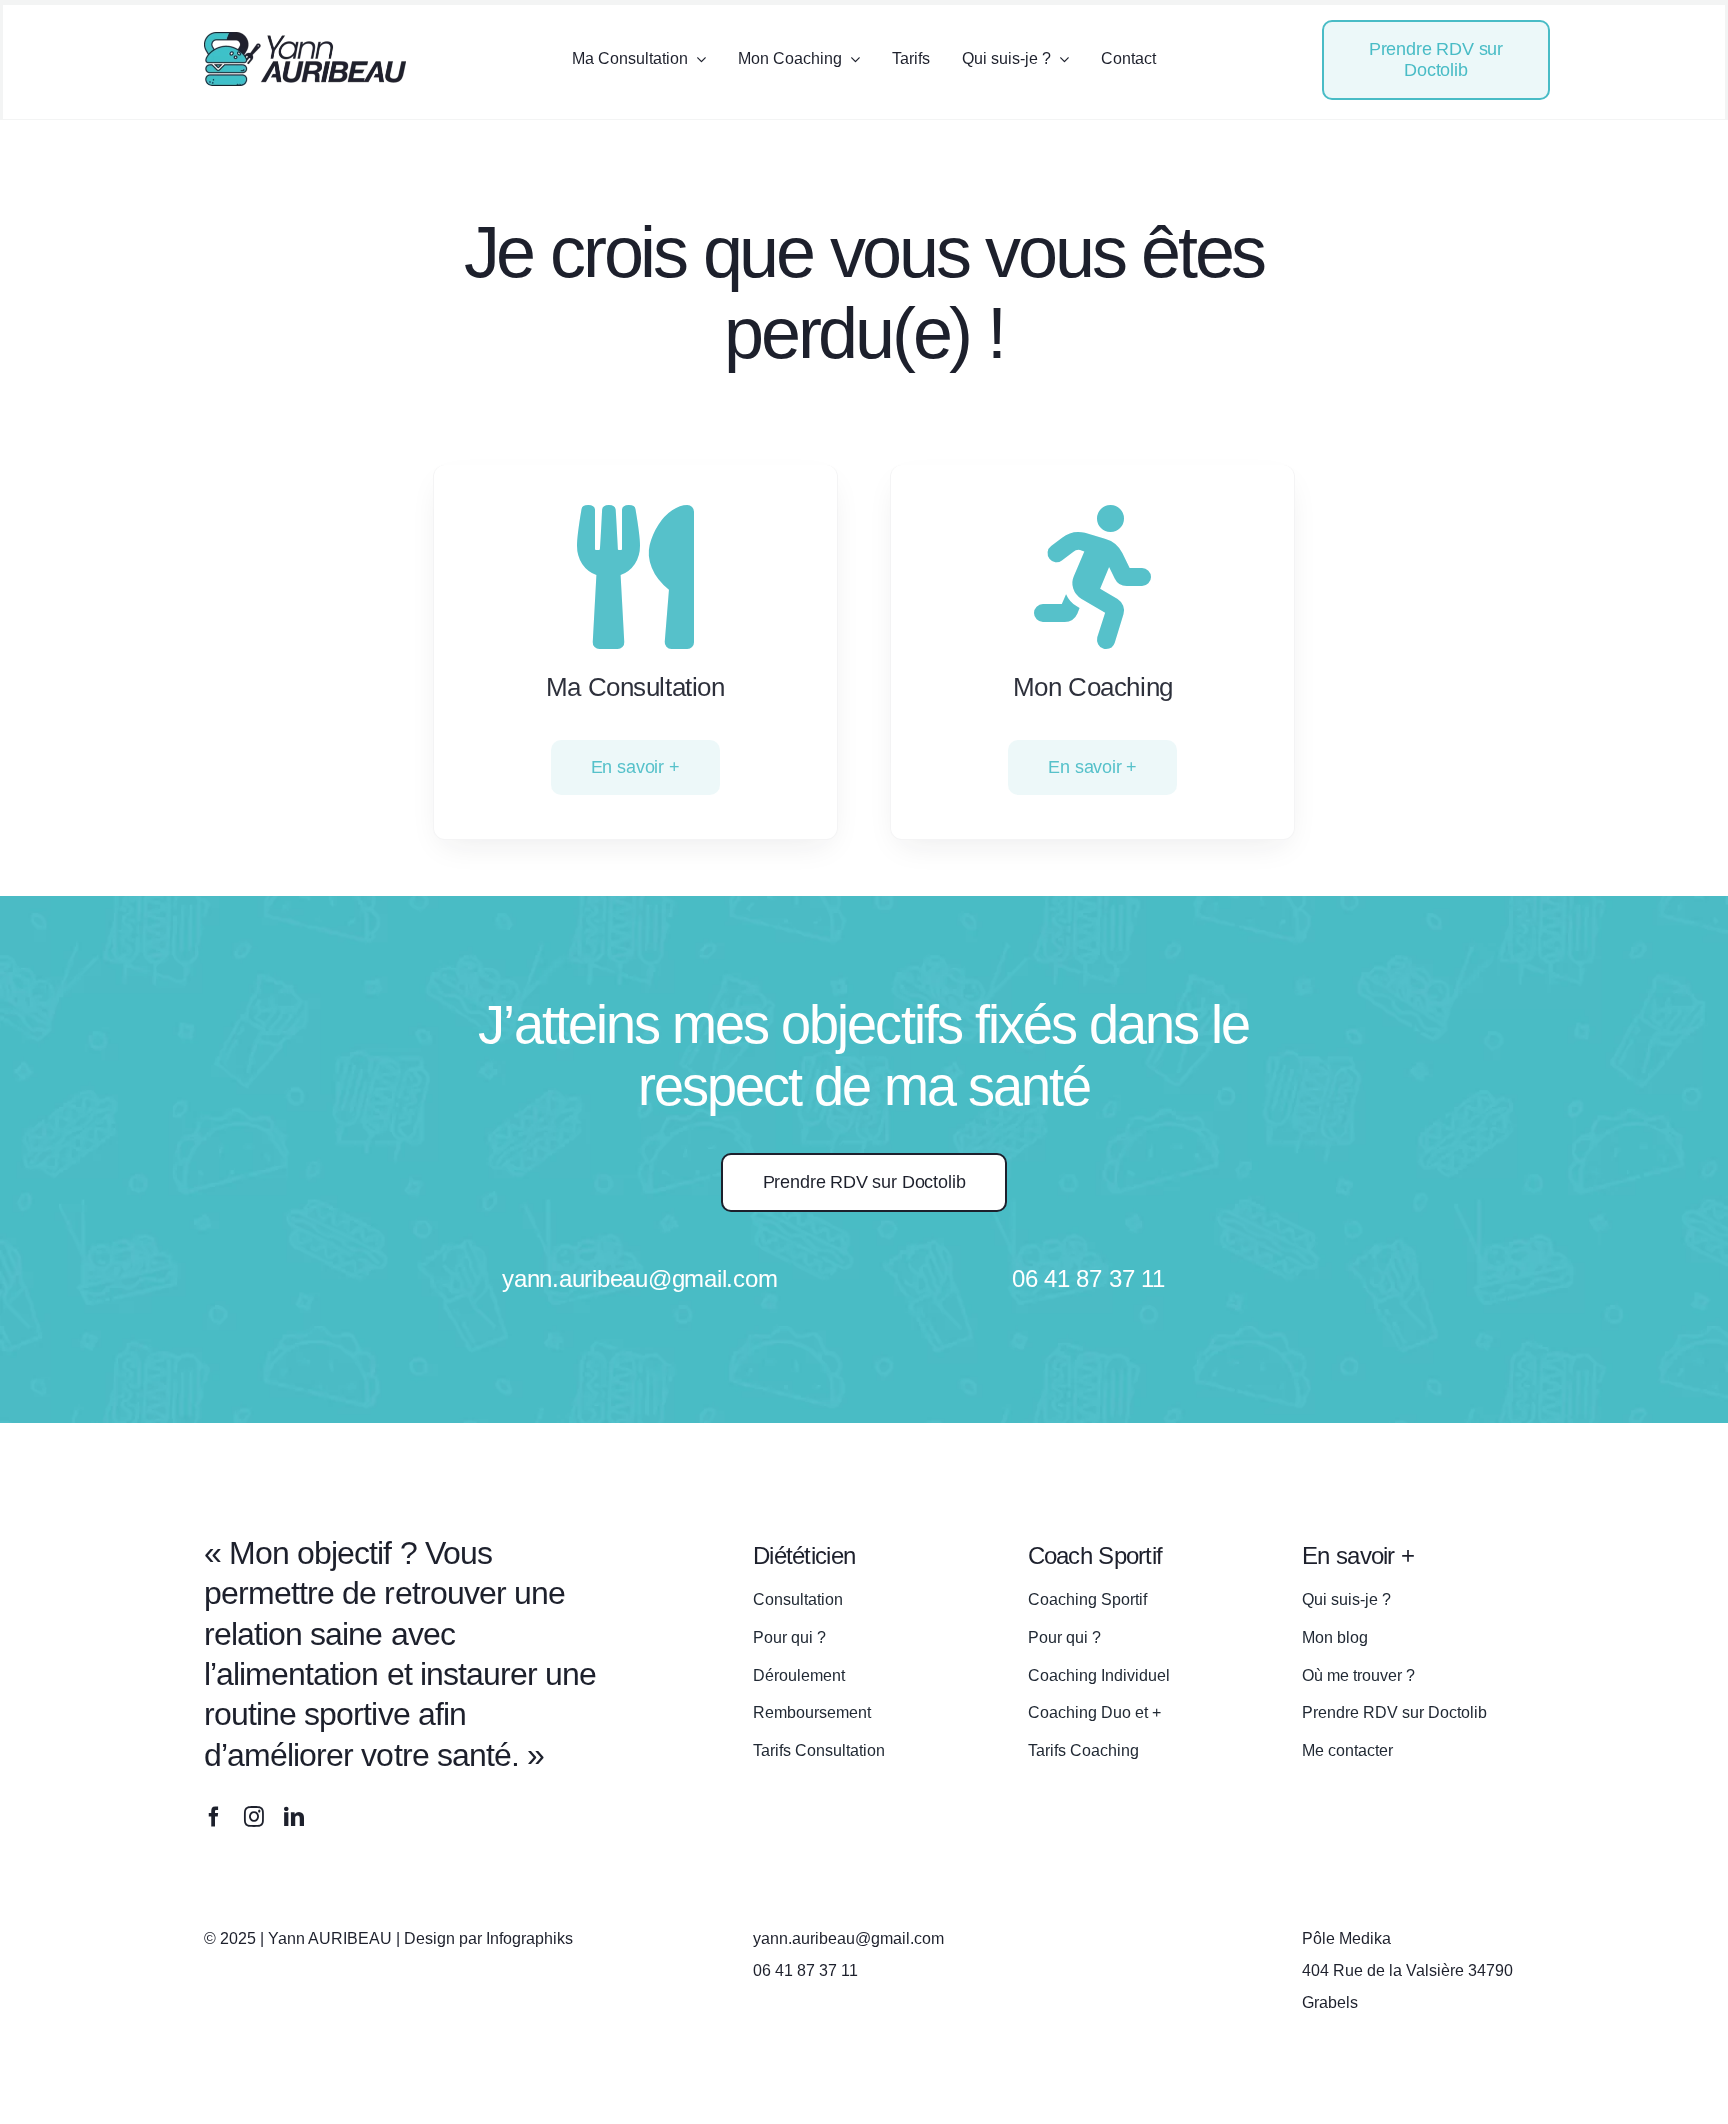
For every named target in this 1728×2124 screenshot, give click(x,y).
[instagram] (254, 1817)
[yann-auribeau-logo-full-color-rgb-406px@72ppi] (305, 41)
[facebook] (214, 1817)
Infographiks (529, 1938)
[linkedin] (294, 1817)
